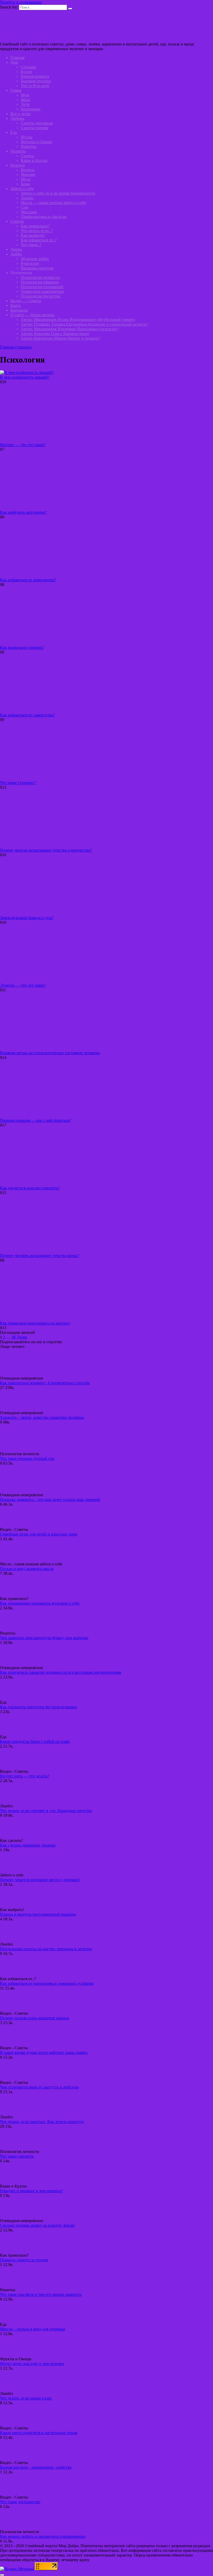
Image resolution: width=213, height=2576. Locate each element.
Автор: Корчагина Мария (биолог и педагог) (60, 338)
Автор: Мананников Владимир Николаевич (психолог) (70, 329)
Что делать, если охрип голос (26, 2398)
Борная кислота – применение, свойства (36, 2467)
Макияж (28, 174)
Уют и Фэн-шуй (35, 86)
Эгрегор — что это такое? (23, 985)
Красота (18, 165)
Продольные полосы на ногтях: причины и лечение (46, 1949)
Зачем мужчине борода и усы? (27, 918)
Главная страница (16, 347)
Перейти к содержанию (21, 2)
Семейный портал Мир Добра (27, 35)
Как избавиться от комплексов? (28, 580)
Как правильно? (35, 226)
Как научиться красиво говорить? (30, 1188)
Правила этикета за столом (24, 2260)
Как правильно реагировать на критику (35, 1323)
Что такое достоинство (20, 2502)
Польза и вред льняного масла (27, 1569)
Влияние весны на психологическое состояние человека (50, 1053)
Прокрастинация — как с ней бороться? (35, 1120)
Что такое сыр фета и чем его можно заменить (41, 2294)
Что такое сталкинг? (18, 783)
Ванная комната (35, 76)
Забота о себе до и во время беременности (58, 193)
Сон (24, 207)
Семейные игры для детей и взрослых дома (39, 1534)
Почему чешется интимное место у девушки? (40, 1880)
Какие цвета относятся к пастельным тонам (39, 2433)
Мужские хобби (35, 259)
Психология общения (40, 282)
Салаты (27, 156)
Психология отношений (42, 287)
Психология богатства (41, 296)
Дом (14, 62)
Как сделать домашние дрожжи (28, 1845)
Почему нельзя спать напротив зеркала (35, 2018)
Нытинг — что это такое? (23, 445)
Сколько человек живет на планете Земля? (38, 2225)
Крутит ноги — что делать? (25, 1776)
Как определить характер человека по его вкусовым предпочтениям (61, 1672)
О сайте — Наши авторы (32, 315)
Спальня (28, 67)
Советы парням (35, 128)
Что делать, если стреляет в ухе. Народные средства (46, 1811)
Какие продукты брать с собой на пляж (35, 1741)
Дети (25, 104)
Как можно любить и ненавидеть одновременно (43, 2536)
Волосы (28, 170)
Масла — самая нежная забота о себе (53, 203)
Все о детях (21, 114)
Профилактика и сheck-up (44, 217)
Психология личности (40, 277)
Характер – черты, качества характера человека (42, 1417)
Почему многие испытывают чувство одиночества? (46, 850)
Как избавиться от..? (39, 240)
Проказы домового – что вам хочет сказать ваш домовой (50, 1500)
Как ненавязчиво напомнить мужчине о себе (40, 1603)
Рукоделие (30, 263)
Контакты (19, 310)
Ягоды (27, 137)
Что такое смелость (17, 2156)
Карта (16, 305)
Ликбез (27, 198)
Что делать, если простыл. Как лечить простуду (42, 2122)
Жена (25, 100)
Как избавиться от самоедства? (27, 715)
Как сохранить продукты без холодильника (38, 1707)
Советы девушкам (37, 123)
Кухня (26, 72)
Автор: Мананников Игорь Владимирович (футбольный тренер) (78, 319)
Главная (17, 58)
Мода (26, 179)
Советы (17, 221)
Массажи (29, 212)
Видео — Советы (26, 301)
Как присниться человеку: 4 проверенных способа (45, 1383)
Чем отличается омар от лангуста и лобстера (39, 2087)
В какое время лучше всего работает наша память (44, 2053)
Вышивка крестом (37, 268)
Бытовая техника (36, 81)
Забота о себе (22, 189)
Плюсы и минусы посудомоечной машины (38, 1914)
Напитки (29, 146)
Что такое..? (31, 245)
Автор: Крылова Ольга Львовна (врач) (55, 334)
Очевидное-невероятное (42, 291)
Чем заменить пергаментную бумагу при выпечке (44, 1638)
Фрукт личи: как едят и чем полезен (32, 2364)
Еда (14, 132)
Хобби (16, 254)
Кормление (31, 109)
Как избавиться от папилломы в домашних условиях (47, 1983)
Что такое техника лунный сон (27, 1458)
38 (14, 1337)
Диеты (16, 249)
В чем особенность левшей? (25, 377)
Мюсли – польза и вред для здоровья (32, 2329)
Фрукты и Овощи (36, 142)
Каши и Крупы (34, 160)
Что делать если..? (37, 231)
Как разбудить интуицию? (23, 512)
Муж (25, 95)
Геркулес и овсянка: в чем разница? (31, 2191)
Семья (16, 90)
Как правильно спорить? (22, 647)
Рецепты (18, 151)
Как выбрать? (33, 235)
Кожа (25, 184)
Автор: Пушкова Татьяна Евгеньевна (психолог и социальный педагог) (84, 324)
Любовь (17, 118)
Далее (22, 1337)
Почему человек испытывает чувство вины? (39, 1256)
